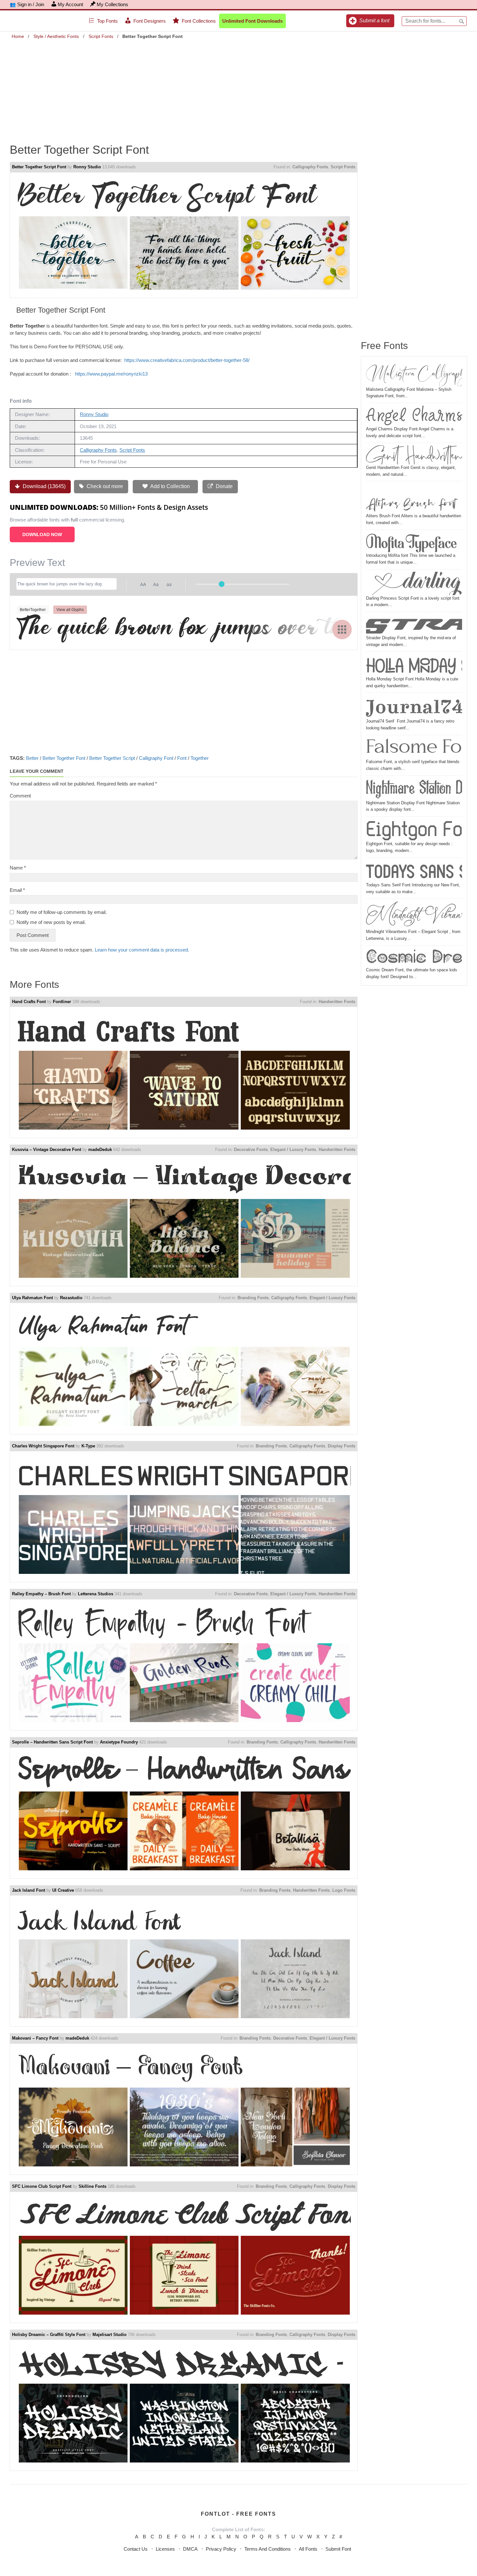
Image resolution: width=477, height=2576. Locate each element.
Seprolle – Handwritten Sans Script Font (52, 1742)
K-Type (88, 1446)
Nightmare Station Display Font (414, 789)
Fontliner (62, 1002)
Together (200, 758)
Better (32, 758)
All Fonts (308, 2549)
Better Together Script (112, 758)
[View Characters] (342, 629)
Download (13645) (43, 486)
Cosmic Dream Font (414, 957)
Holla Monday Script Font (414, 665)
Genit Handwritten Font (414, 455)
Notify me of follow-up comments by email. (62, 912)
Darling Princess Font (414, 583)
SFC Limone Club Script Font (42, 2186)
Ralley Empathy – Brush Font (41, 1594)
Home (18, 36)
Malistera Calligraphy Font (414, 374)
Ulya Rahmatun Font (32, 1298)
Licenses (165, 2549)
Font (182, 758)
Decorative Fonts (251, 1150)
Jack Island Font (29, 1890)
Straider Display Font (414, 624)
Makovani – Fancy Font (35, 2038)
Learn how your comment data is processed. (142, 950)
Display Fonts (342, 1446)
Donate (224, 486)
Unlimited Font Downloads (252, 21)
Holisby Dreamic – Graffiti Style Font (49, 2335)
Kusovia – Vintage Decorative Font (47, 1150)
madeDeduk (100, 1150)
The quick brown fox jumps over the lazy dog (184, 629)
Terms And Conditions (268, 2549)
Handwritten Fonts (337, 1002)
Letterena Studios (96, 1594)
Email (17, 890)
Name (18, 868)
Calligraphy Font (156, 758)
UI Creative (63, 1890)
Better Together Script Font (39, 167)
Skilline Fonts (92, 2186)
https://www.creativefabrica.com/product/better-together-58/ (187, 360)
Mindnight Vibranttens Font (414, 915)
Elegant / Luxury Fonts (293, 1150)
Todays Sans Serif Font (414, 871)
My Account (70, 4)
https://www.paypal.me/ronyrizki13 (111, 374)
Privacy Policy (221, 2549)
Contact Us (136, 2549)
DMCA (190, 2549)
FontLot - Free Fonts (238, 2514)
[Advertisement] (238, 87)
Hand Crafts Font (29, 1002)
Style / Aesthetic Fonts (56, 36)
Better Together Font (64, 758)
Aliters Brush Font (411, 498)
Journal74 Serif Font (414, 707)
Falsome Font (414, 748)
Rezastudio (71, 1298)
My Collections (112, 4)
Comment (20, 796)
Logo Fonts (344, 1890)
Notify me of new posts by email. (51, 922)
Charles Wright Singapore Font (43, 1446)
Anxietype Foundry (119, 1742)
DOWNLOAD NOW (42, 534)
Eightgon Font (414, 830)
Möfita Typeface (411, 542)
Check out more (104, 486)
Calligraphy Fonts (310, 167)
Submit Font (338, 2549)
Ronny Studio (87, 167)
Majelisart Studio (110, 2335)
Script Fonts (101, 36)
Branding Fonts (253, 1298)
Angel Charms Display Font (414, 416)
